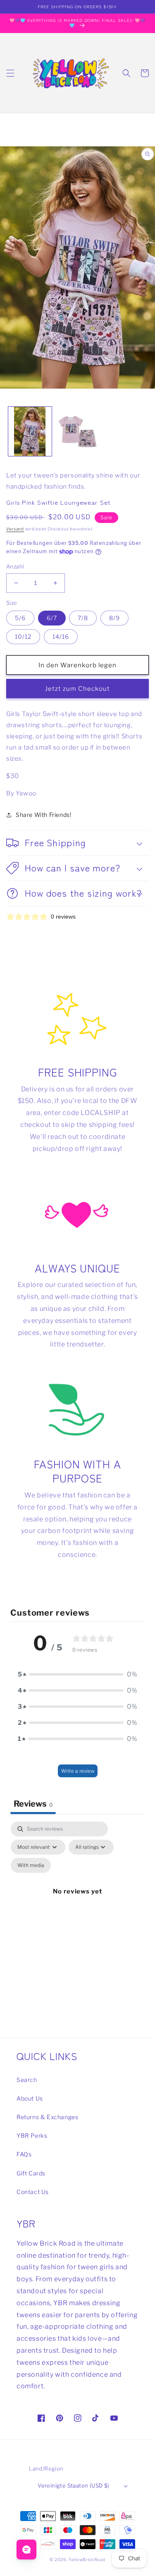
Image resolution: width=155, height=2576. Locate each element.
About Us (30, 2098)
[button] (10, 73)
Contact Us (33, 2192)
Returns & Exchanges (47, 2117)
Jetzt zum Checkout (77, 689)
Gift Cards (31, 2173)
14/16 (61, 636)
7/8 (83, 618)
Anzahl (15, 566)
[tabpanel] (77, 1901)
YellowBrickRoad (87, 2559)
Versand (15, 529)
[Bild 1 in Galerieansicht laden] (30, 431)
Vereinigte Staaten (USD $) (73, 2485)
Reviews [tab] (33, 1804)
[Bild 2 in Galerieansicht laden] (77, 431)
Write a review (78, 1771)
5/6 (20, 618)
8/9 (114, 618)
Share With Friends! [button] (43, 815)
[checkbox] (31, 1865)
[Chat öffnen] (26, 2550)
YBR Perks (32, 2136)
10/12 (23, 636)
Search (27, 2080)
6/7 (52, 618)
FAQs (24, 2154)
